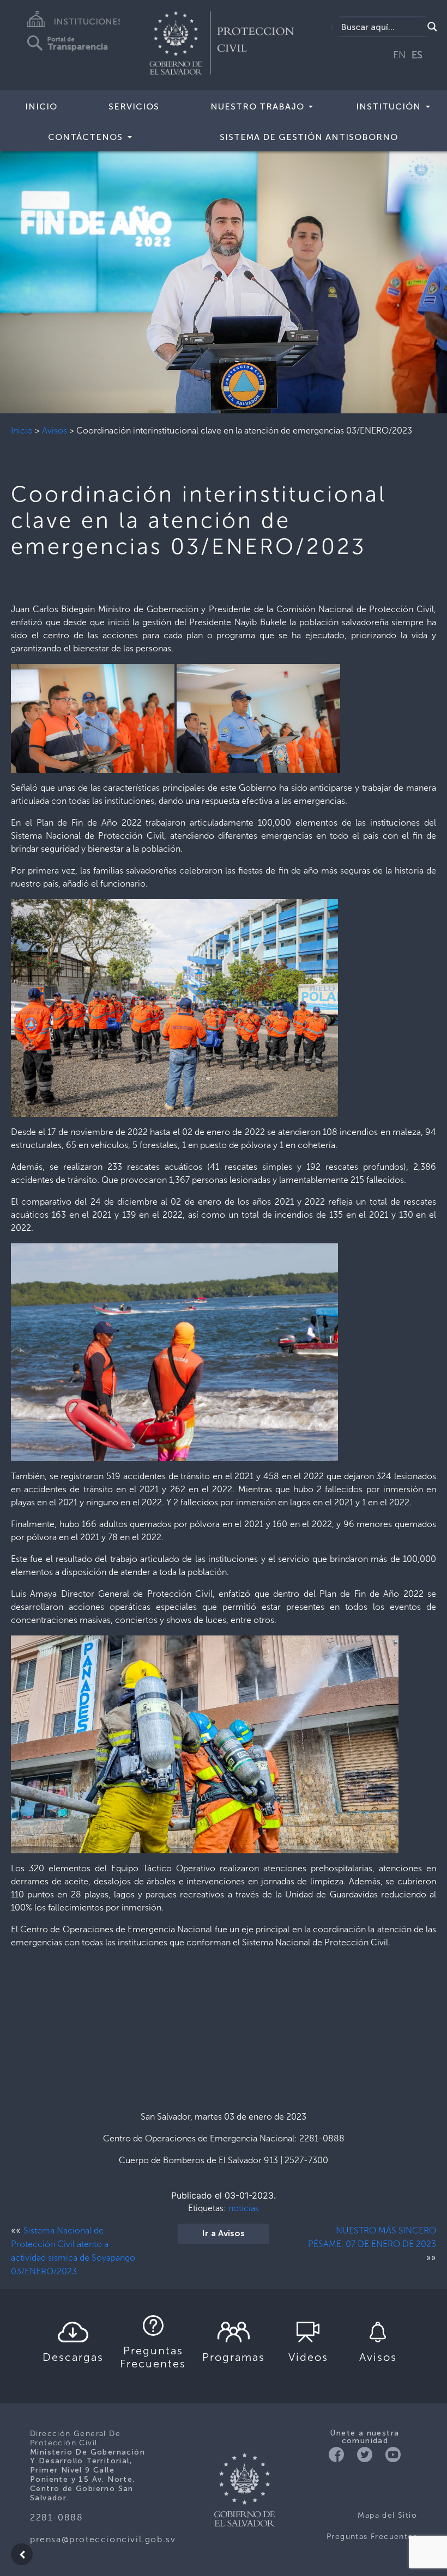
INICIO (41, 106)
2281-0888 (56, 2517)
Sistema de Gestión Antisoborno (309, 137)
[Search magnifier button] (432, 27)
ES (417, 55)
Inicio (22, 431)
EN (400, 55)
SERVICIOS (134, 106)
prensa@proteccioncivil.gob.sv (103, 2539)
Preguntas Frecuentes (372, 2537)
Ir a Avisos (224, 2234)
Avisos (55, 431)
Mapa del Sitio (387, 2515)
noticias (244, 2208)
